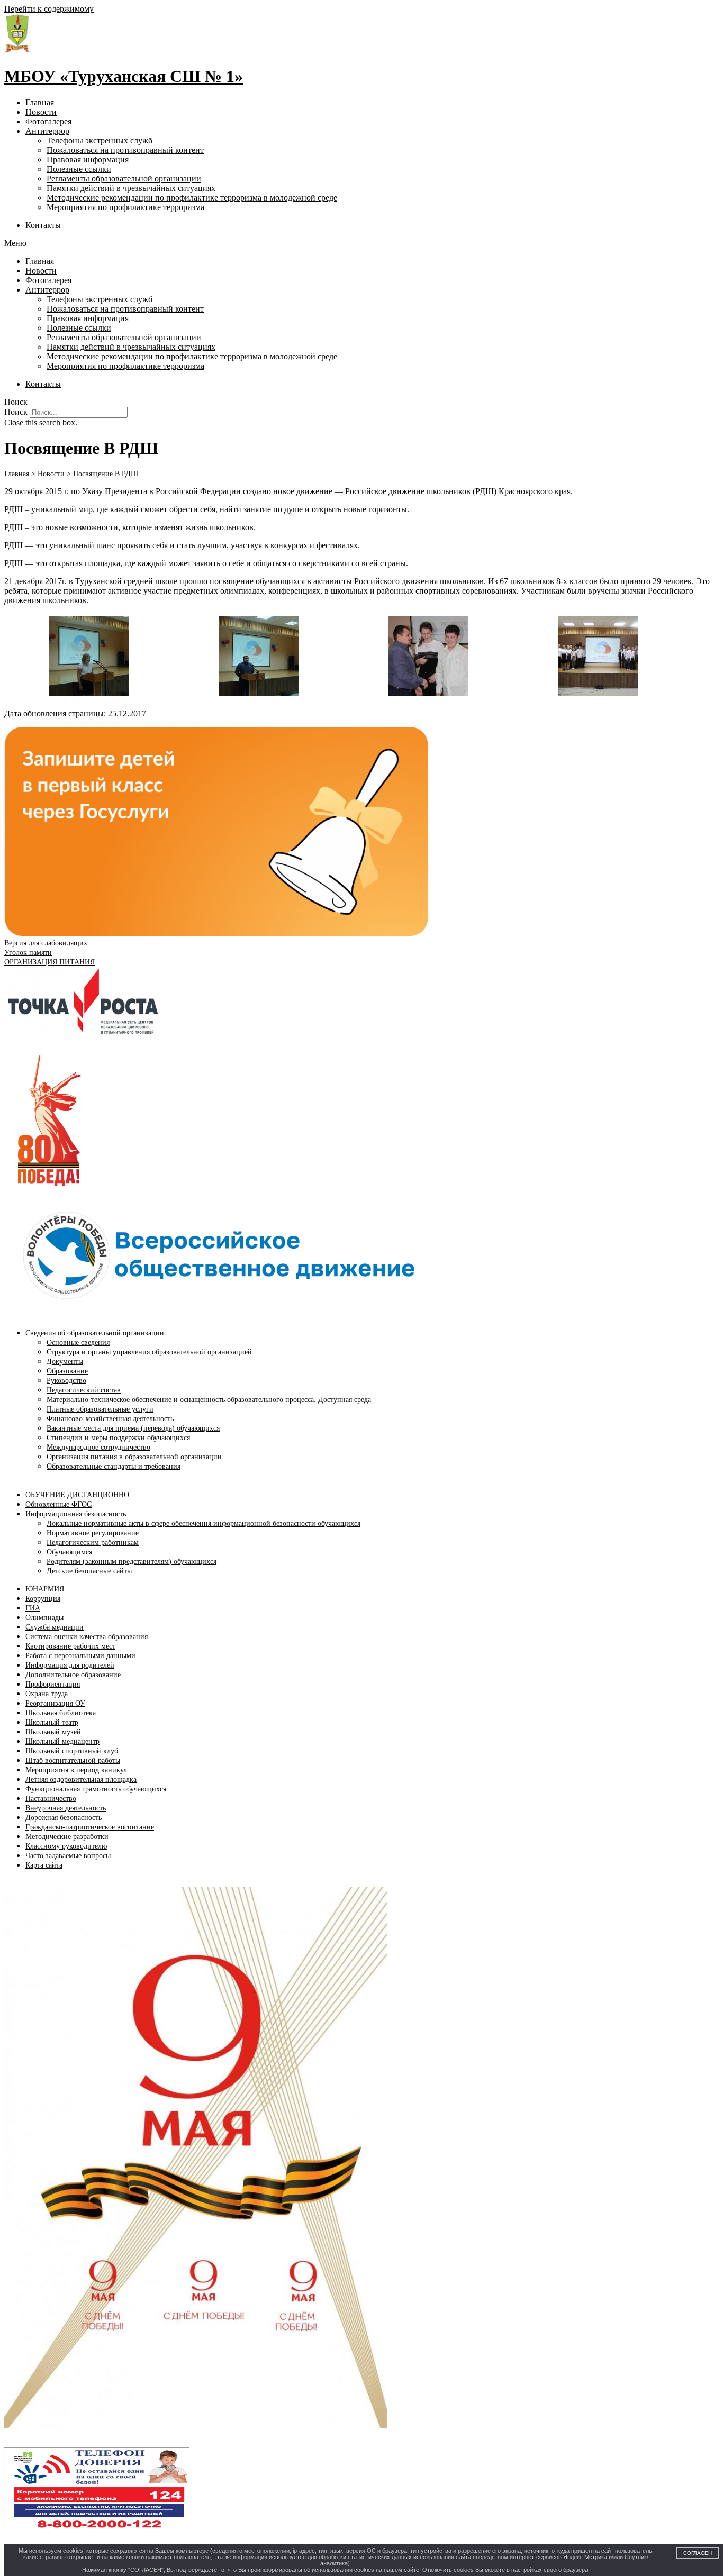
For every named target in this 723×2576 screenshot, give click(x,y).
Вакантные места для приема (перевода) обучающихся (133, 1428)
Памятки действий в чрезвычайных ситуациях (131, 188)
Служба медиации (55, 1627)
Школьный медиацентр (62, 1741)
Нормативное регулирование (93, 1533)
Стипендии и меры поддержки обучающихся (118, 1438)
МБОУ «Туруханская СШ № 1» (124, 76)
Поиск (16, 412)
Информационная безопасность (76, 1514)
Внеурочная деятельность (66, 1808)
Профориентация (53, 1684)
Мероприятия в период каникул (76, 1770)
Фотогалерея (48, 121)
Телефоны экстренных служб (100, 140)
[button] (361, 243)
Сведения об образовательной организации (95, 1333)
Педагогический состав (84, 1390)
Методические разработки (67, 1837)
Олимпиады (44, 1618)
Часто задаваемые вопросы (68, 1856)
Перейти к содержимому (49, 9)
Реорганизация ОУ (55, 1703)
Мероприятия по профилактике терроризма (125, 207)
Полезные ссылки (79, 169)
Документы (65, 1362)
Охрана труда (47, 1694)
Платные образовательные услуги (100, 1409)
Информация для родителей (70, 1665)
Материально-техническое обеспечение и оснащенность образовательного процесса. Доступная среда (209, 1400)
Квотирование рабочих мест (70, 1646)
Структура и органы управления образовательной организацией (149, 1352)
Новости (41, 112)
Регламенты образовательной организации (124, 179)
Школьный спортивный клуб (72, 1751)
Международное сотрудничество (98, 1447)
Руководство (66, 1381)
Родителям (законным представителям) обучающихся (132, 1562)
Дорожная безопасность (64, 1818)
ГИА (33, 1608)
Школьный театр (52, 1722)
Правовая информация (88, 160)
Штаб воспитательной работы (73, 1760)
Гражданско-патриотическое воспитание (90, 1827)
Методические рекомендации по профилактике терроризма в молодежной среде (192, 198)
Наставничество (51, 1799)
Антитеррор (47, 131)
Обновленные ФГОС (58, 1504)
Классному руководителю (66, 1846)
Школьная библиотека (61, 1713)
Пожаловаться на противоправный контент (125, 150)
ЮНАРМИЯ (45, 1589)
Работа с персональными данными (80, 1656)
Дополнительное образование (73, 1675)
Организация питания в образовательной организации (134, 1457)
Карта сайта (44, 1865)
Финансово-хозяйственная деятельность (110, 1419)
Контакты (43, 225)
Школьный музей (53, 1732)
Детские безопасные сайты (89, 1571)
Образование (67, 1371)
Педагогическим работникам (93, 1542)
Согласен (698, 2553)
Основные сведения (78, 1342)
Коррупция (43, 1599)
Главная (40, 102)
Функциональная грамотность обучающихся (96, 1789)
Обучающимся (69, 1552)
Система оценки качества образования (87, 1637)
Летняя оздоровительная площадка (81, 1779)
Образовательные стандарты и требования (114, 1466)
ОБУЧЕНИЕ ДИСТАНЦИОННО (77, 1495)
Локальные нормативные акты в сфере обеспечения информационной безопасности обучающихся (204, 1523)
